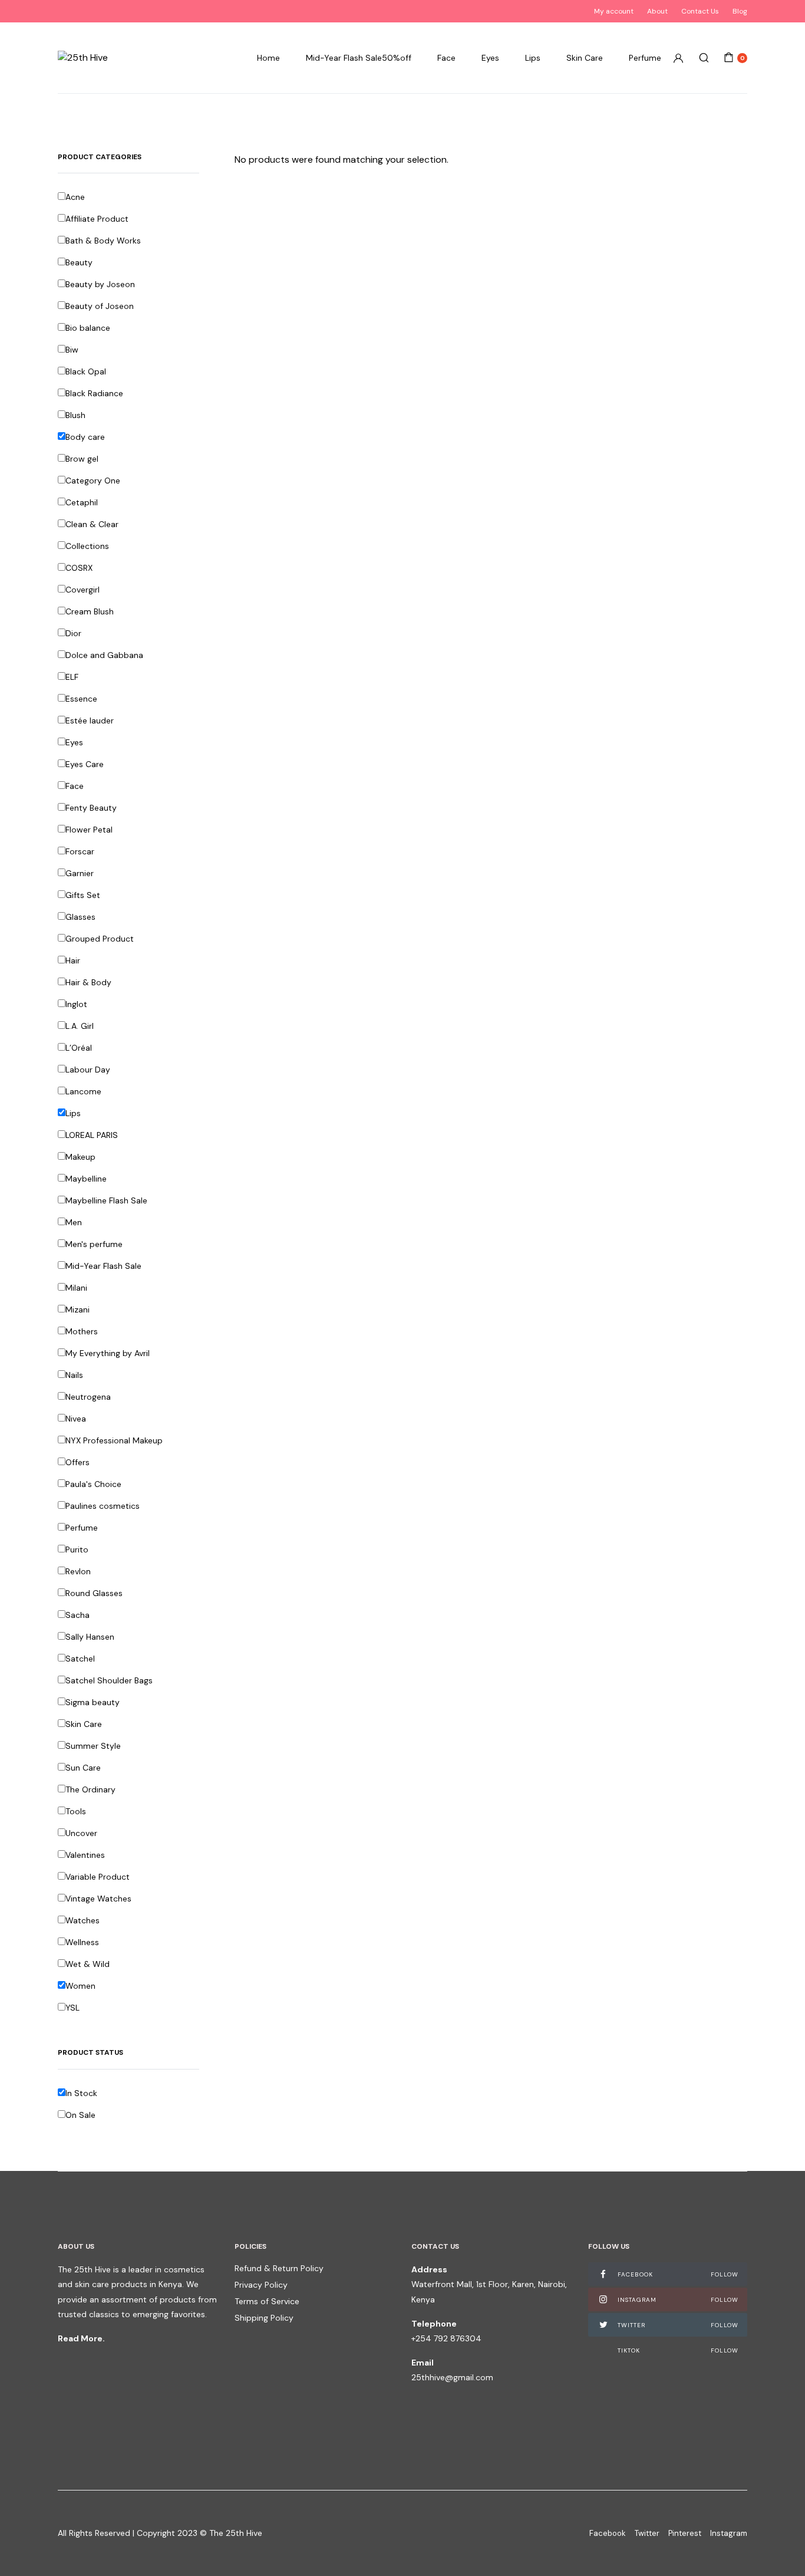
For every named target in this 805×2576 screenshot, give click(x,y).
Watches (83, 1920)
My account (614, 11)
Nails (74, 1375)
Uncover (81, 1833)
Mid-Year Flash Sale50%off (359, 58)
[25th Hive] (83, 58)
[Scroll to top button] (778, 2549)
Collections (87, 546)
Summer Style (93, 1746)
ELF (72, 677)
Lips (533, 58)
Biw (72, 350)
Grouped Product (100, 939)
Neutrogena (88, 1397)
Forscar (80, 851)
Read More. (81, 2338)
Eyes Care (85, 764)
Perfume (645, 58)
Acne (75, 197)
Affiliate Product (97, 219)
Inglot (76, 1004)
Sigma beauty (93, 1702)
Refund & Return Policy (279, 2268)
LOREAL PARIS (92, 1135)
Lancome (83, 1091)
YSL (72, 2008)
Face (446, 58)
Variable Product (98, 1877)
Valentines (85, 1855)
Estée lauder (90, 721)
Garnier (80, 873)
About (657, 11)
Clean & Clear (92, 524)
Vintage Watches (98, 1899)
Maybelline (86, 1179)
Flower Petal (89, 830)
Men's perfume (94, 1244)
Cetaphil (82, 502)
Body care (85, 437)
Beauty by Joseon (100, 284)
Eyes (490, 58)
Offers (77, 1462)
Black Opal (86, 371)
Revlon (78, 1571)
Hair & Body (88, 982)
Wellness (82, 1942)
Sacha (77, 1615)
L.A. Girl (80, 1026)
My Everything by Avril (108, 1353)
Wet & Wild (88, 1964)
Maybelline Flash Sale (106, 1200)
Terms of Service (267, 2301)
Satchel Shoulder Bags (109, 1680)
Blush (75, 415)
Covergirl (83, 590)
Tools (76, 1811)
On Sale (80, 2115)
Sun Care (83, 1768)
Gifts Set (83, 895)
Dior (73, 633)
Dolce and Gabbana (104, 655)
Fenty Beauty (91, 808)
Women (80, 1986)
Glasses (80, 917)
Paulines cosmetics (103, 1506)
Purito (77, 1549)
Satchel (80, 1659)
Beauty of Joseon (100, 306)
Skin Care (585, 58)
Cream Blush (90, 611)
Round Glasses (94, 1593)
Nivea (76, 1419)
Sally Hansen (90, 1637)
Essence (81, 699)
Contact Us (700, 11)
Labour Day (88, 1070)
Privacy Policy (261, 2285)
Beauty (79, 262)
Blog (740, 11)
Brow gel (82, 459)
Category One (93, 481)
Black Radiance (94, 393)
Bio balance (88, 328)
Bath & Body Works (103, 241)
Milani (76, 1288)
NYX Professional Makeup (114, 1440)
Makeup (80, 1157)
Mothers (82, 1331)
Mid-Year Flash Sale (103, 1266)
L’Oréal (79, 1048)
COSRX (79, 568)
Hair (73, 960)
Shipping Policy (264, 2318)
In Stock (81, 2093)
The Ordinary (90, 1789)
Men (74, 1222)
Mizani (77, 1310)
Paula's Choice (93, 1484)
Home (268, 58)
